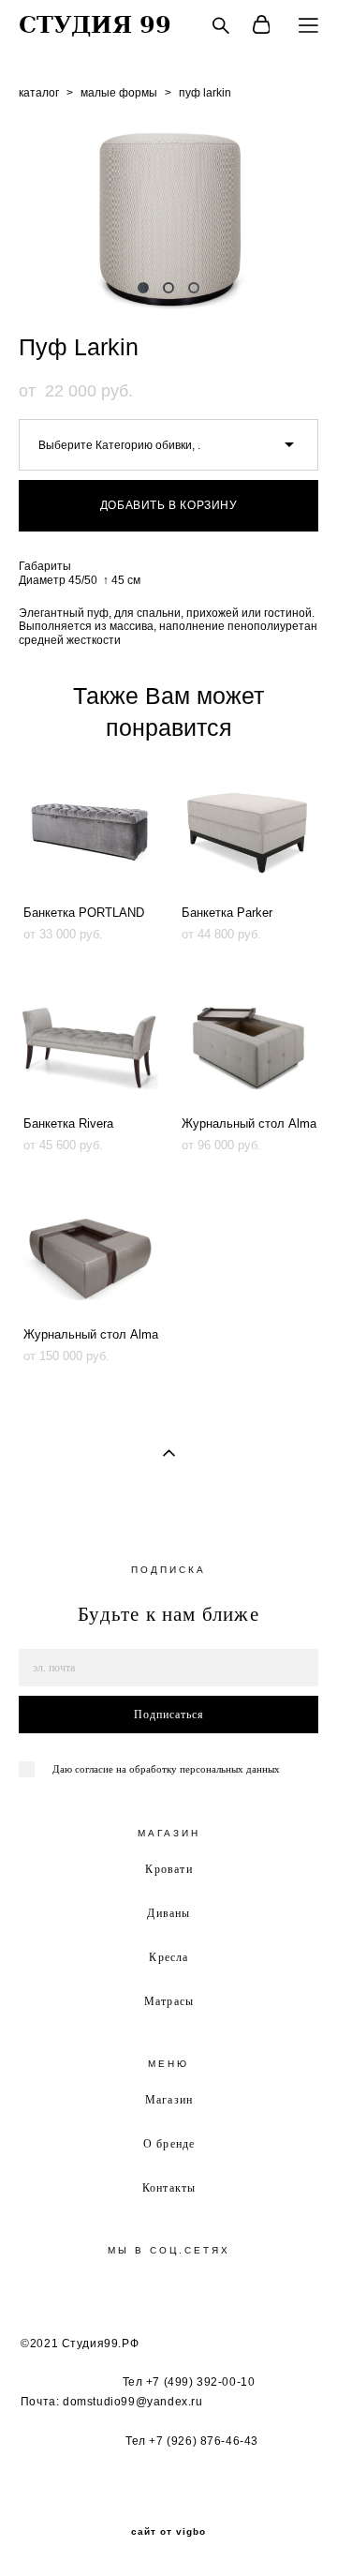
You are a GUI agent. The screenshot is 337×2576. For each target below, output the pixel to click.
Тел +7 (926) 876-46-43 (192, 2441)
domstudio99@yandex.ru (133, 2402)
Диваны (168, 1912)
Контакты (169, 2187)
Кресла (168, 1956)
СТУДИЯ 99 (95, 25)
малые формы (119, 93)
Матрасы (169, 2000)
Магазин (169, 2099)
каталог (39, 93)
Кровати (168, 1868)
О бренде (169, 2143)
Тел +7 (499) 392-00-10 (189, 2382)
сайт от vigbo (168, 2532)
